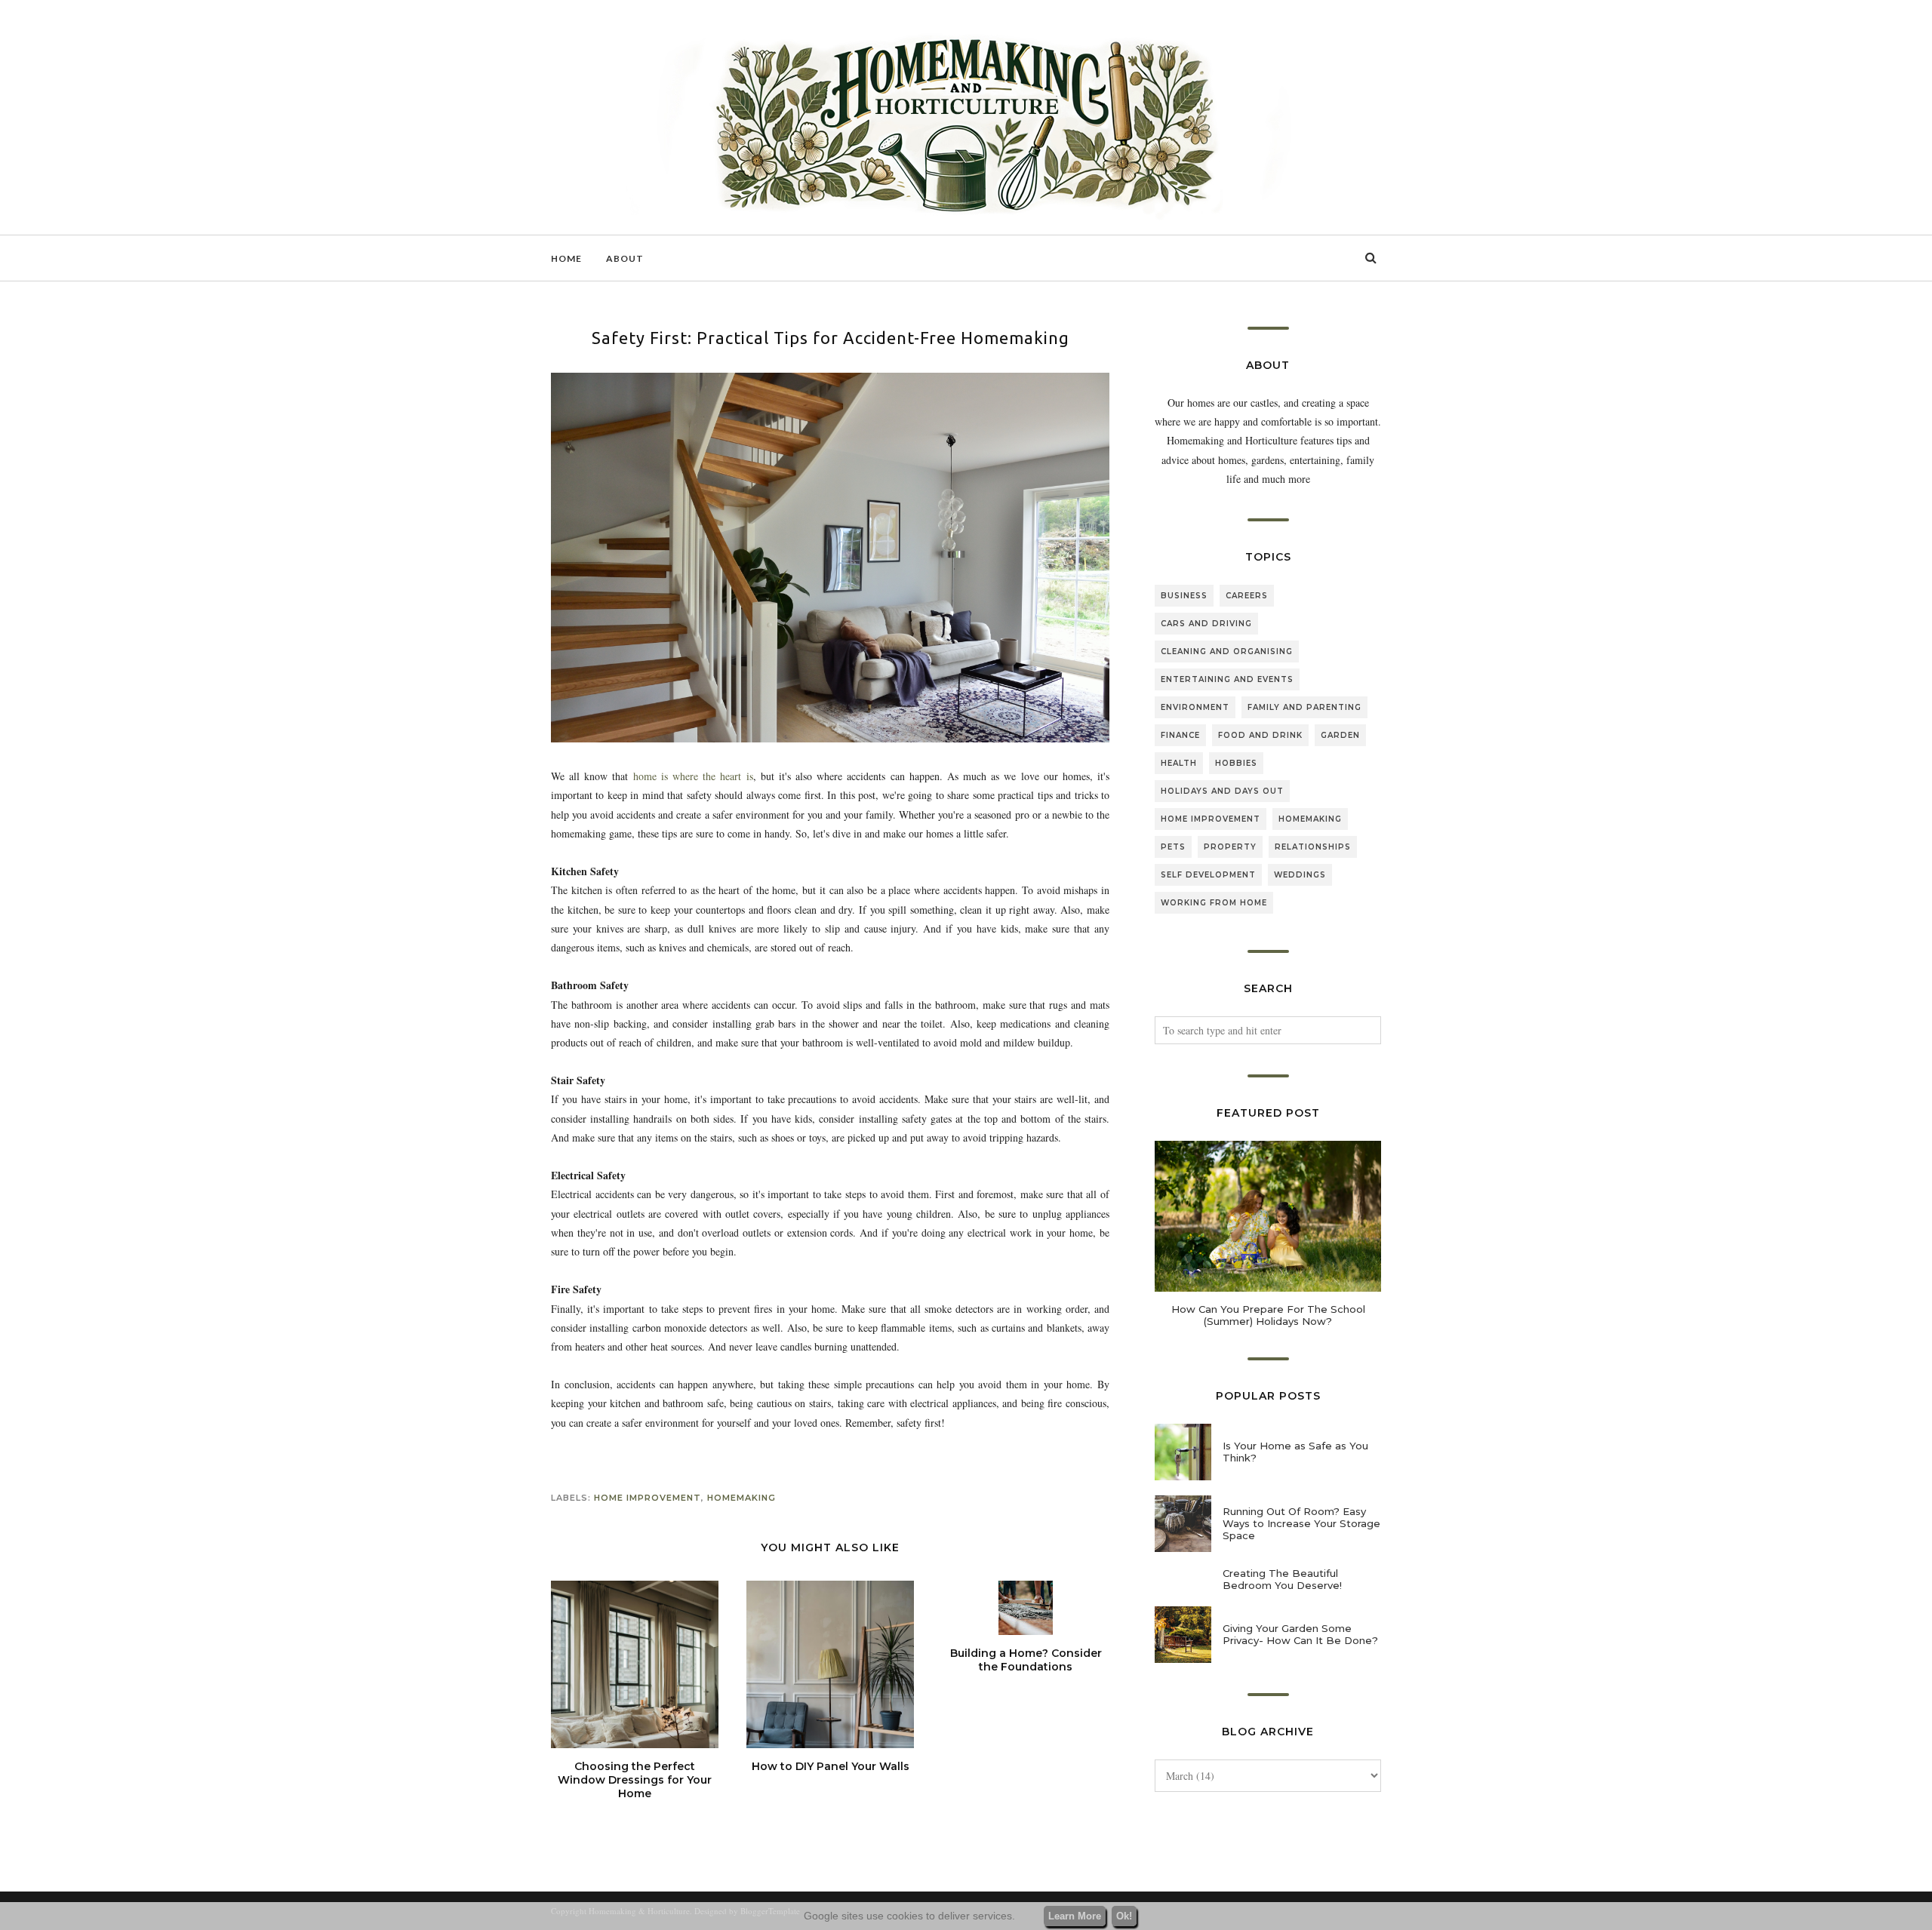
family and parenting (1304, 707)
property (1230, 847)
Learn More (1075, 1916)
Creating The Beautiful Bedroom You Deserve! (1282, 1579)
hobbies (1236, 763)
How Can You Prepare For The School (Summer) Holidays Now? (1268, 1315)
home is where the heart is (693, 776)
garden (1340, 735)
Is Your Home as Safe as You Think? (1295, 1452)
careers (1247, 596)
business (1184, 596)
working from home (1214, 903)
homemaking (741, 1498)
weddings (1300, 875)
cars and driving (1206, 624)
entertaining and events (1227, 679)
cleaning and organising (1227, 652)
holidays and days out (1222, 791)
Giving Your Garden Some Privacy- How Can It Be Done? (1300, 1634)
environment (1195, 707)
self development (1208, 875)
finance (1180, 735)
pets (1173, 847)
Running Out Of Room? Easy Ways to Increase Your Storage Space (1301, 1523)
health (1179, 763)
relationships (1313, 847)
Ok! (1124, 1916)
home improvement (648, 1498)
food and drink (1260, 735)
